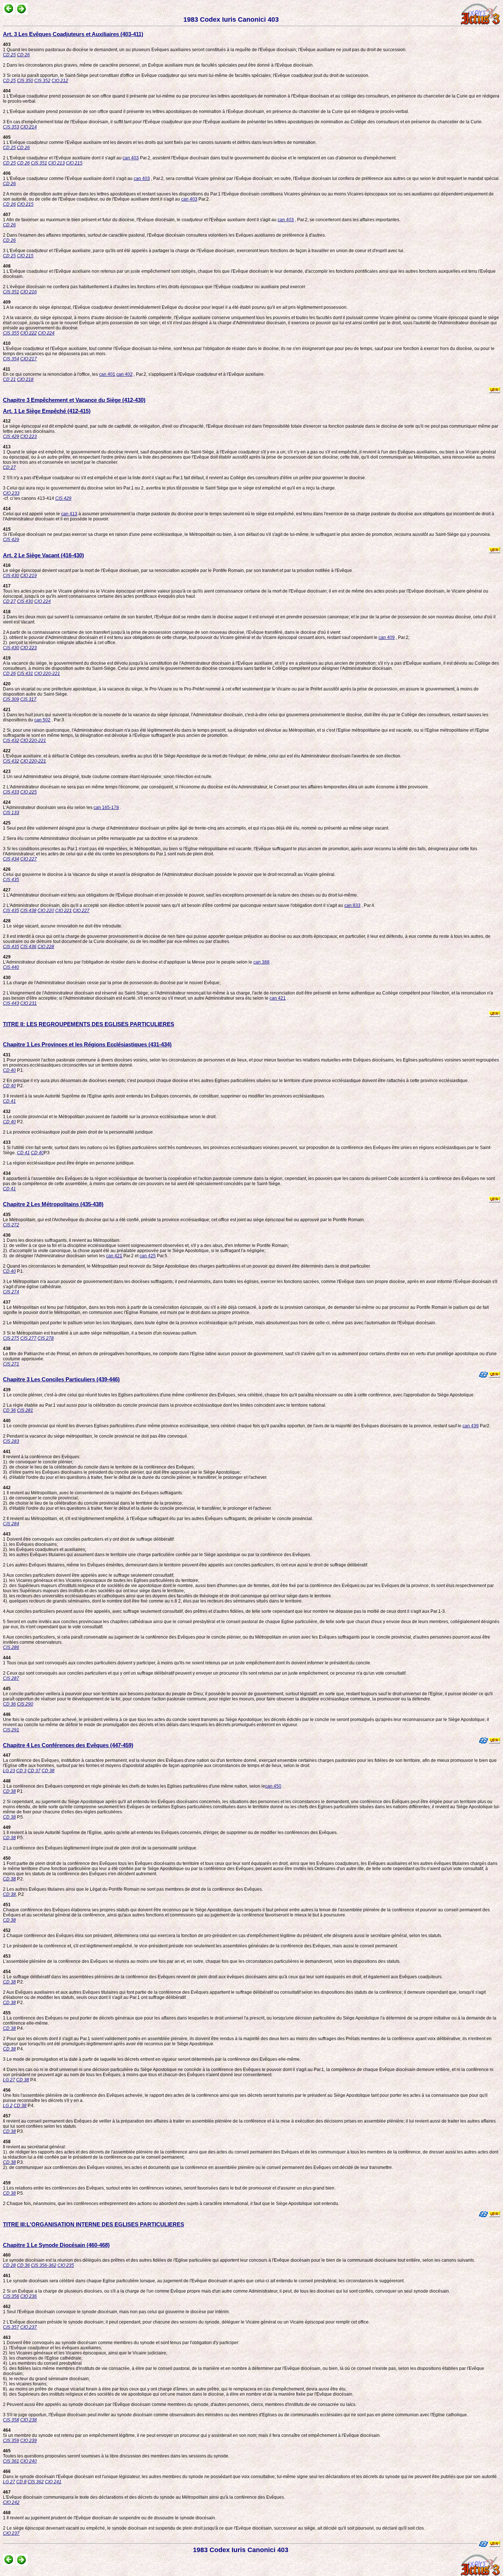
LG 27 (9, 2080)
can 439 (471, 1426)
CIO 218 (25, 379)
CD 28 (9, 2265)
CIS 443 (11, 1003)
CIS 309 (11, 699)
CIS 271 (11, 1364)
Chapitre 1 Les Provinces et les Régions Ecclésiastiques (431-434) (87, 1044)
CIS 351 (39, 163)
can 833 (352, 905)
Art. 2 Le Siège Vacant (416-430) (43, 555)
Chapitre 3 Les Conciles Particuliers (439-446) (61, 1379)
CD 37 (34, 1771)
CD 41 (9, 1101)
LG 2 (8, 2106)
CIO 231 (29, 1003)
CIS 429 (11, 437)
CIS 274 (11, 1292)
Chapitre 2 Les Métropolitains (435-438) (53, 1204)
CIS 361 (11, 2461)
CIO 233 (11, 493)
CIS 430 (11, 576)
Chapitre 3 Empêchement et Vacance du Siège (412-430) (74, 400)
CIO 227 (29, 859)
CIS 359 (11, 2441)
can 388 (261, 962)
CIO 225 (29, 792)
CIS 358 (11, 2420)
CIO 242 (11, 2502)
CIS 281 (25, 1410)
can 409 (387, 637)
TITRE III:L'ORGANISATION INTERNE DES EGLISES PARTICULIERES (94, 2224)
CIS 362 (36, 2482)
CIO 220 (46, 911)
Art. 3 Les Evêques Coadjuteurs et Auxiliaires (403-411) (73, 34)
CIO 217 (29, 359)
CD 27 (9, 467)
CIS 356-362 (44, 2265)
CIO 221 (64, 911)
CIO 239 (29, 2441)
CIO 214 (29, 127)
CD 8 (21, 2482)
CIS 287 (11, 1678)
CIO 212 (60, 81)
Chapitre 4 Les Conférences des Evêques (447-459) (68, 1745)
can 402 (124, 374)
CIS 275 (11, 1338)
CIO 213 (57, 163)
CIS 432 (11, 741)
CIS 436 (28, 947)
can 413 (69, 514)
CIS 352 (42, 81)
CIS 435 (11, 880)
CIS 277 (28, 1338)
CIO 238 (29, 2420)
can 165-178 (106, 808)
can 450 (273, 1786)
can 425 (148, 1256)
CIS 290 (25, 1704)
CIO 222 (29, 333)
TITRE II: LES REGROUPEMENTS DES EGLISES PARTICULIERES (89, 1024)
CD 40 (9, 1070)
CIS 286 (11, 1647)
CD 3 (21, 1771)
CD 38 (48, 1771)
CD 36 (9, 1410)
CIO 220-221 (47, 674)
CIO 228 (46, 947)
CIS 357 (11, 2327)
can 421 (278, 998)
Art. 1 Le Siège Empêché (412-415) (47, 411)
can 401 (107, 374)
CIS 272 (11, 1225)
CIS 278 (46, 1338)
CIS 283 (11, 1441)
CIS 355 (11, 333)
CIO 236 (29, 2296)
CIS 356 (11, 2296)
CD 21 (9, 379)
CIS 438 (28, 911)
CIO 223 (29, 437)
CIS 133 (11, 813)
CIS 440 (11, 967)
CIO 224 (46, 333)
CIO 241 (53, 2482)
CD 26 (23, 55)
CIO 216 (29, 292)
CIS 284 (11, 1524)
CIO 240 (29, 2461)
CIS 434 (11, 859)
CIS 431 (25, 674)
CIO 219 (29, 576)
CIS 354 (11, 359)
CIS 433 (11, 792)
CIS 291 (11, 1730)
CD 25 (9, 55)
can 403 (131, 158)
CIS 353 (11, 127)
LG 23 (9, 1771)
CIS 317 (28, 699)
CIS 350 (25, 81)
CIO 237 (29, 2327)
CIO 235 (66, 2265)
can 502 (42, 720)
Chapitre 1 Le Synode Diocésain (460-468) (56, 2245)
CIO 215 (74, 163)
